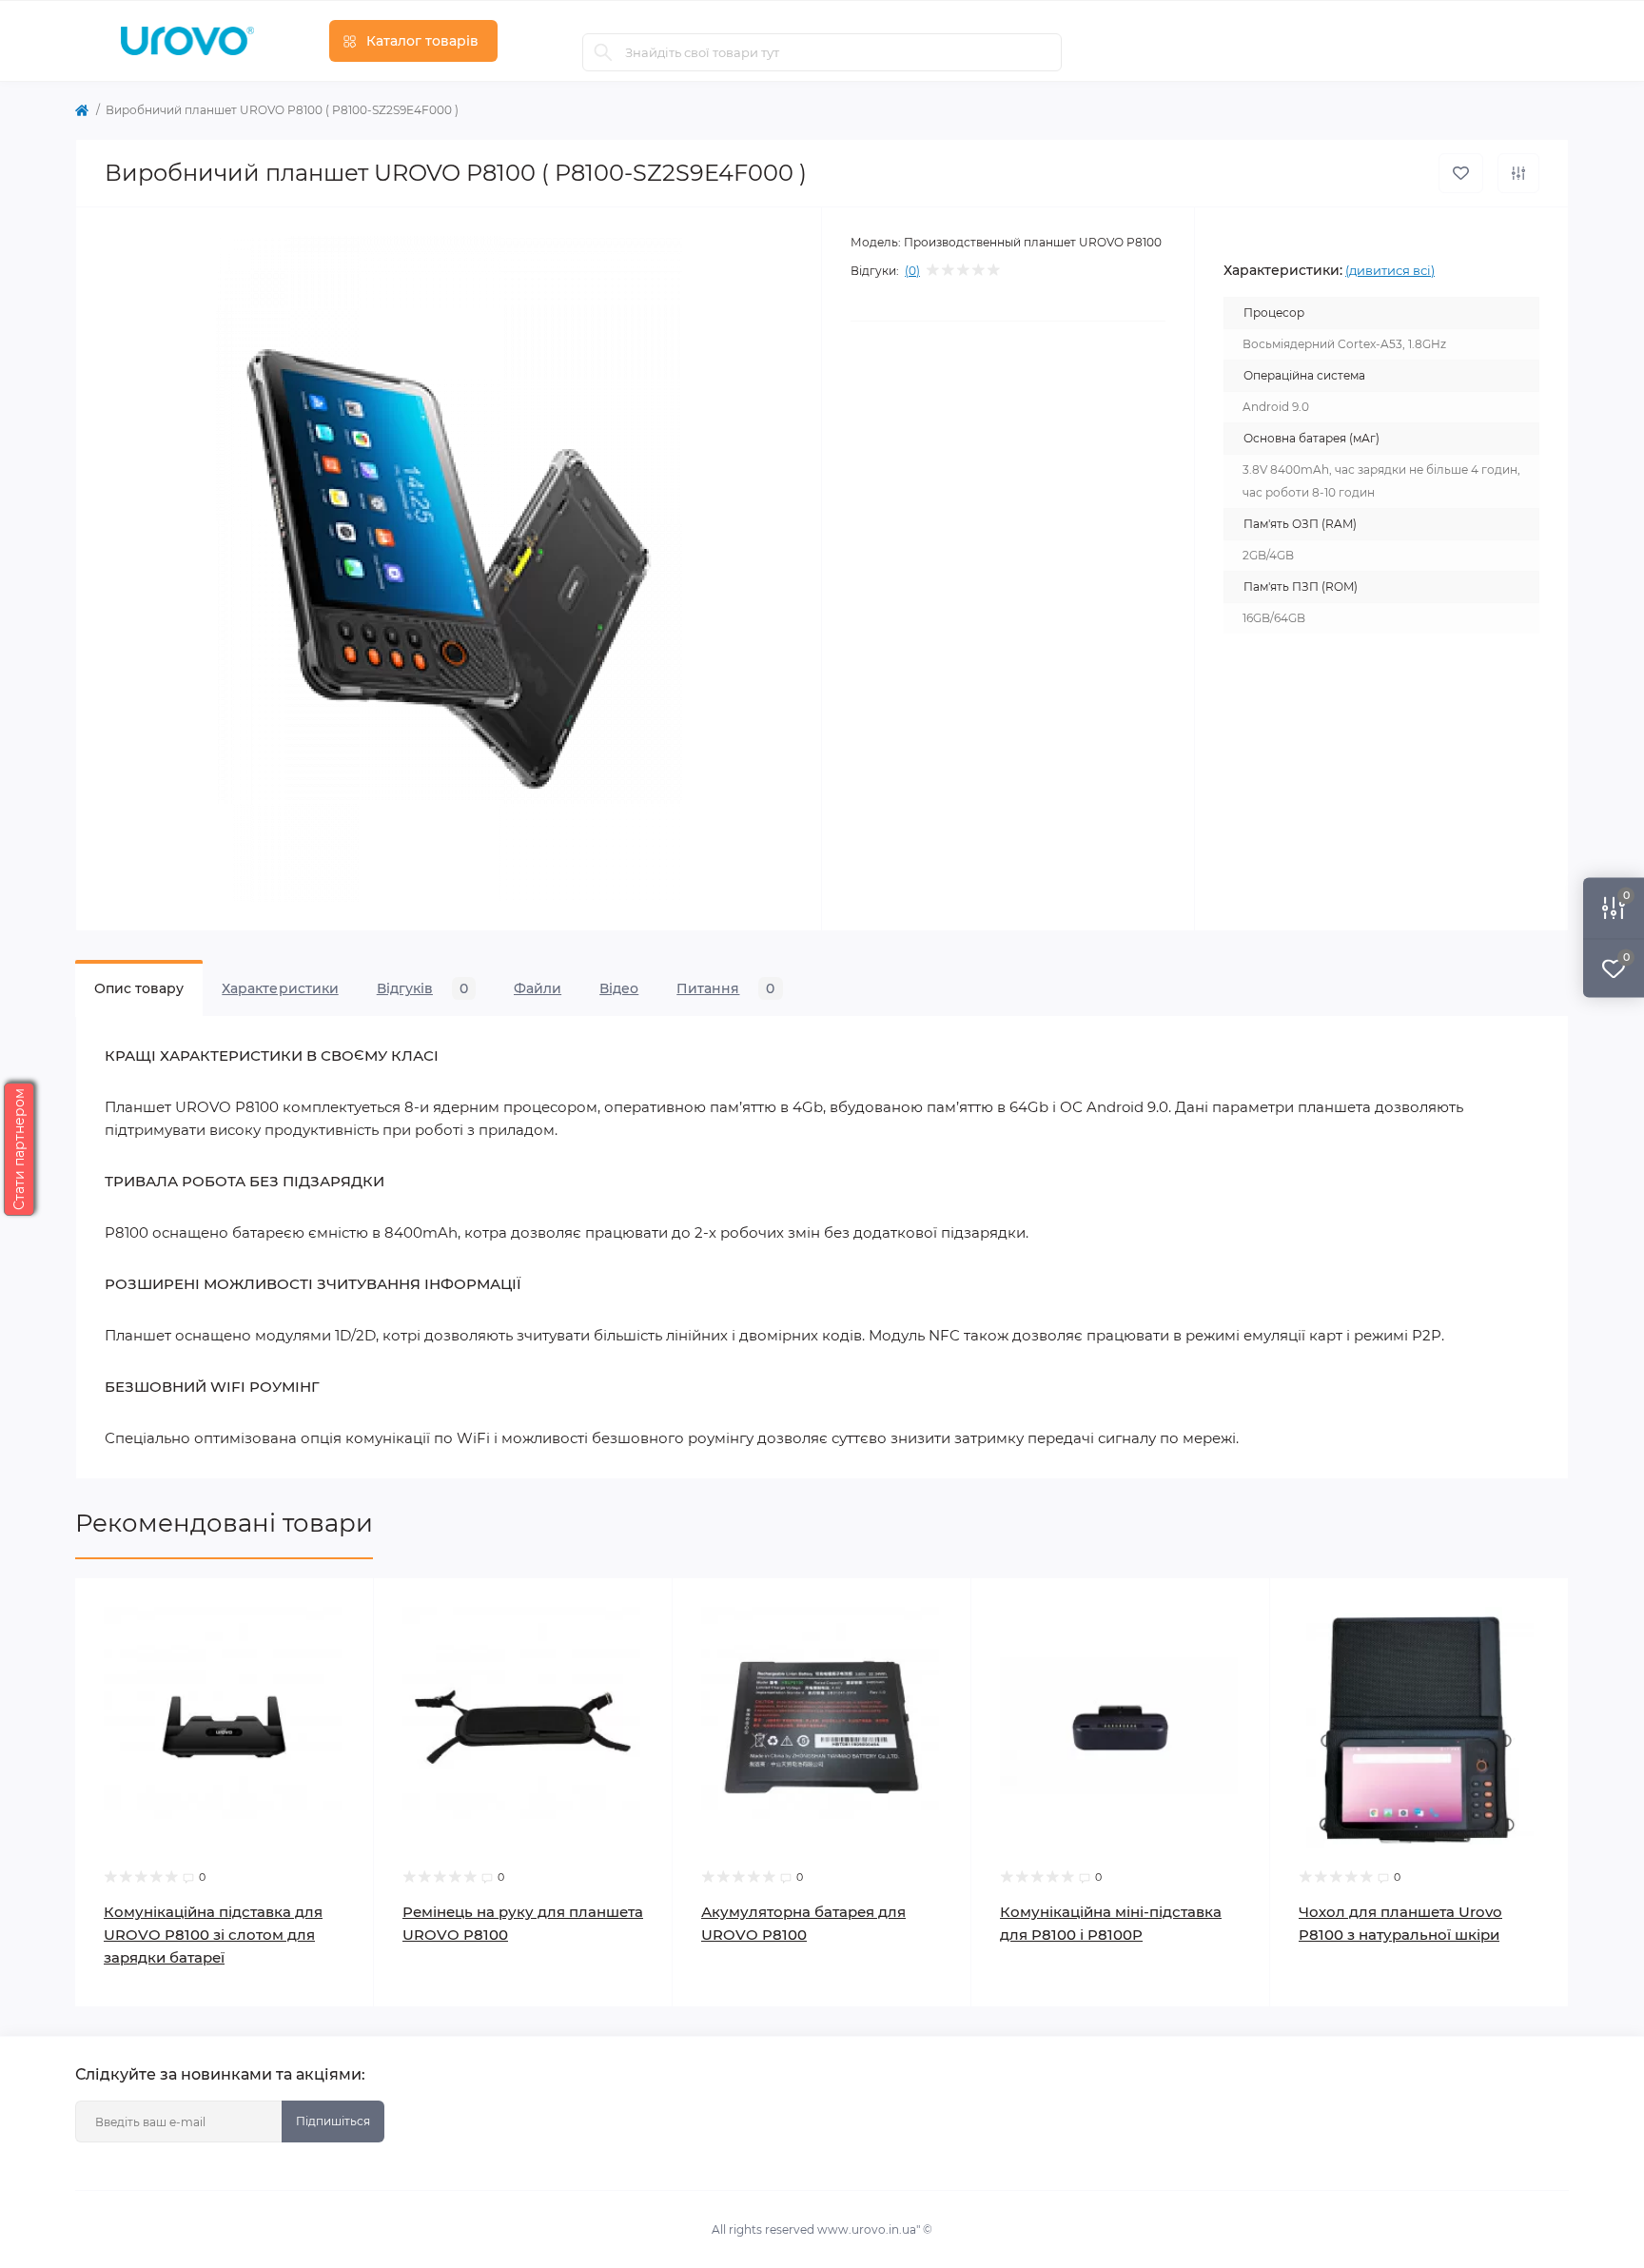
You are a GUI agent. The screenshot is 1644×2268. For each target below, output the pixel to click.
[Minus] (136, 2035)
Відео (619, 988)
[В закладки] (1461, 173)
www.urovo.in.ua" (869, 2229)
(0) (912, 271)
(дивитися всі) (1390, 270)
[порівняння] (1518, 173)
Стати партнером (19, 1149)
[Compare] (345, 1643)
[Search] (603, 52)
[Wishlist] (345, 1607)
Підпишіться (333, 2121)
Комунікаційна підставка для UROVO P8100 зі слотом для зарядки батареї (213, 1935)
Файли (538, 988)
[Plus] (313, 2035)
